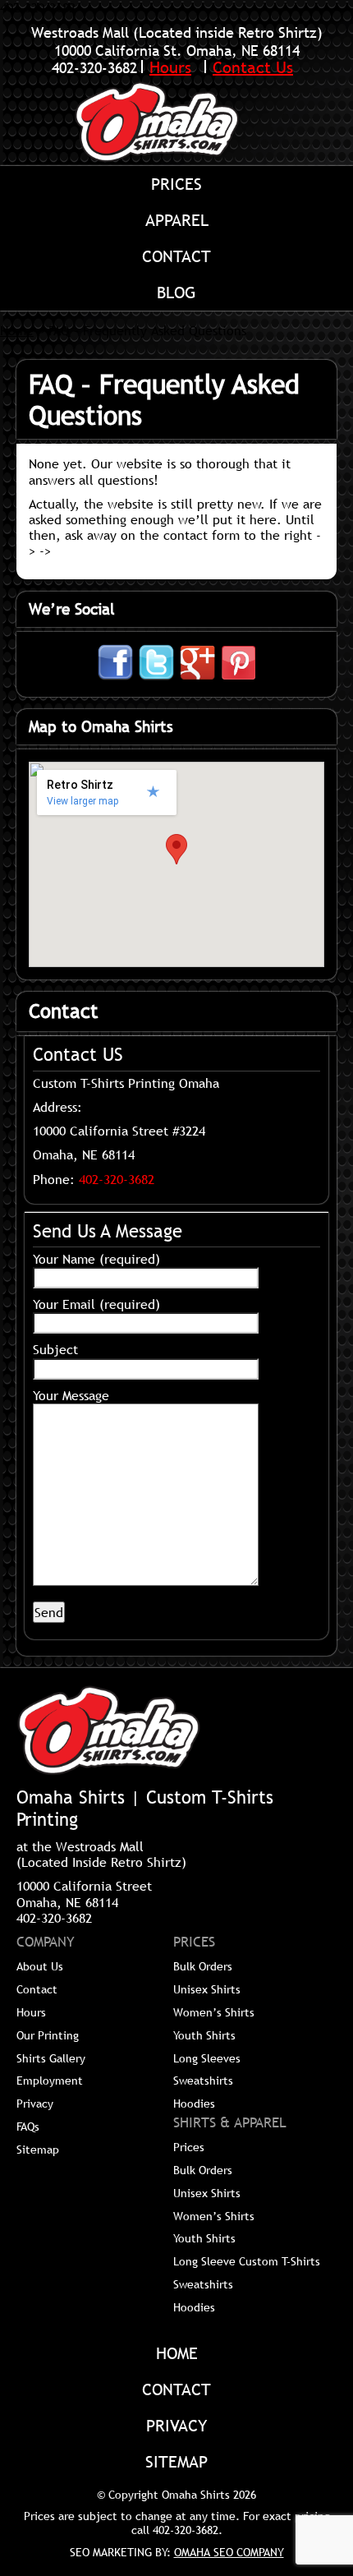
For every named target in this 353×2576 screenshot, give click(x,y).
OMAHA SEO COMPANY (229, 2552)
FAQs (28, 2127)
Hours (170, 67)
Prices (176, 184)
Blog (176, 293)
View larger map (83, 801)
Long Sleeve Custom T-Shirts (247, 2261)
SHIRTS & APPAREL (230, 2123)
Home (17, 330)
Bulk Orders (203, 1966)
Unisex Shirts (207, 1989)
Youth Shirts (204, 2035)
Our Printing (48, 2035)
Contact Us (253, 67)
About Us (40, 1966)
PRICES (194, 1942)
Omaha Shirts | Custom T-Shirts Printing (176, 122)
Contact (176, 256)
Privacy (35, 2104)
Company (46, 1942)
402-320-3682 (94, 68)
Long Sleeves (207, 2058)
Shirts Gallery (51, 2058)
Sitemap (38, 2150)
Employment (50, 2081)
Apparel (177, 220)
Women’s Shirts (214, 2012)
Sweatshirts (203, 2081)
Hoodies (194, 2104)
